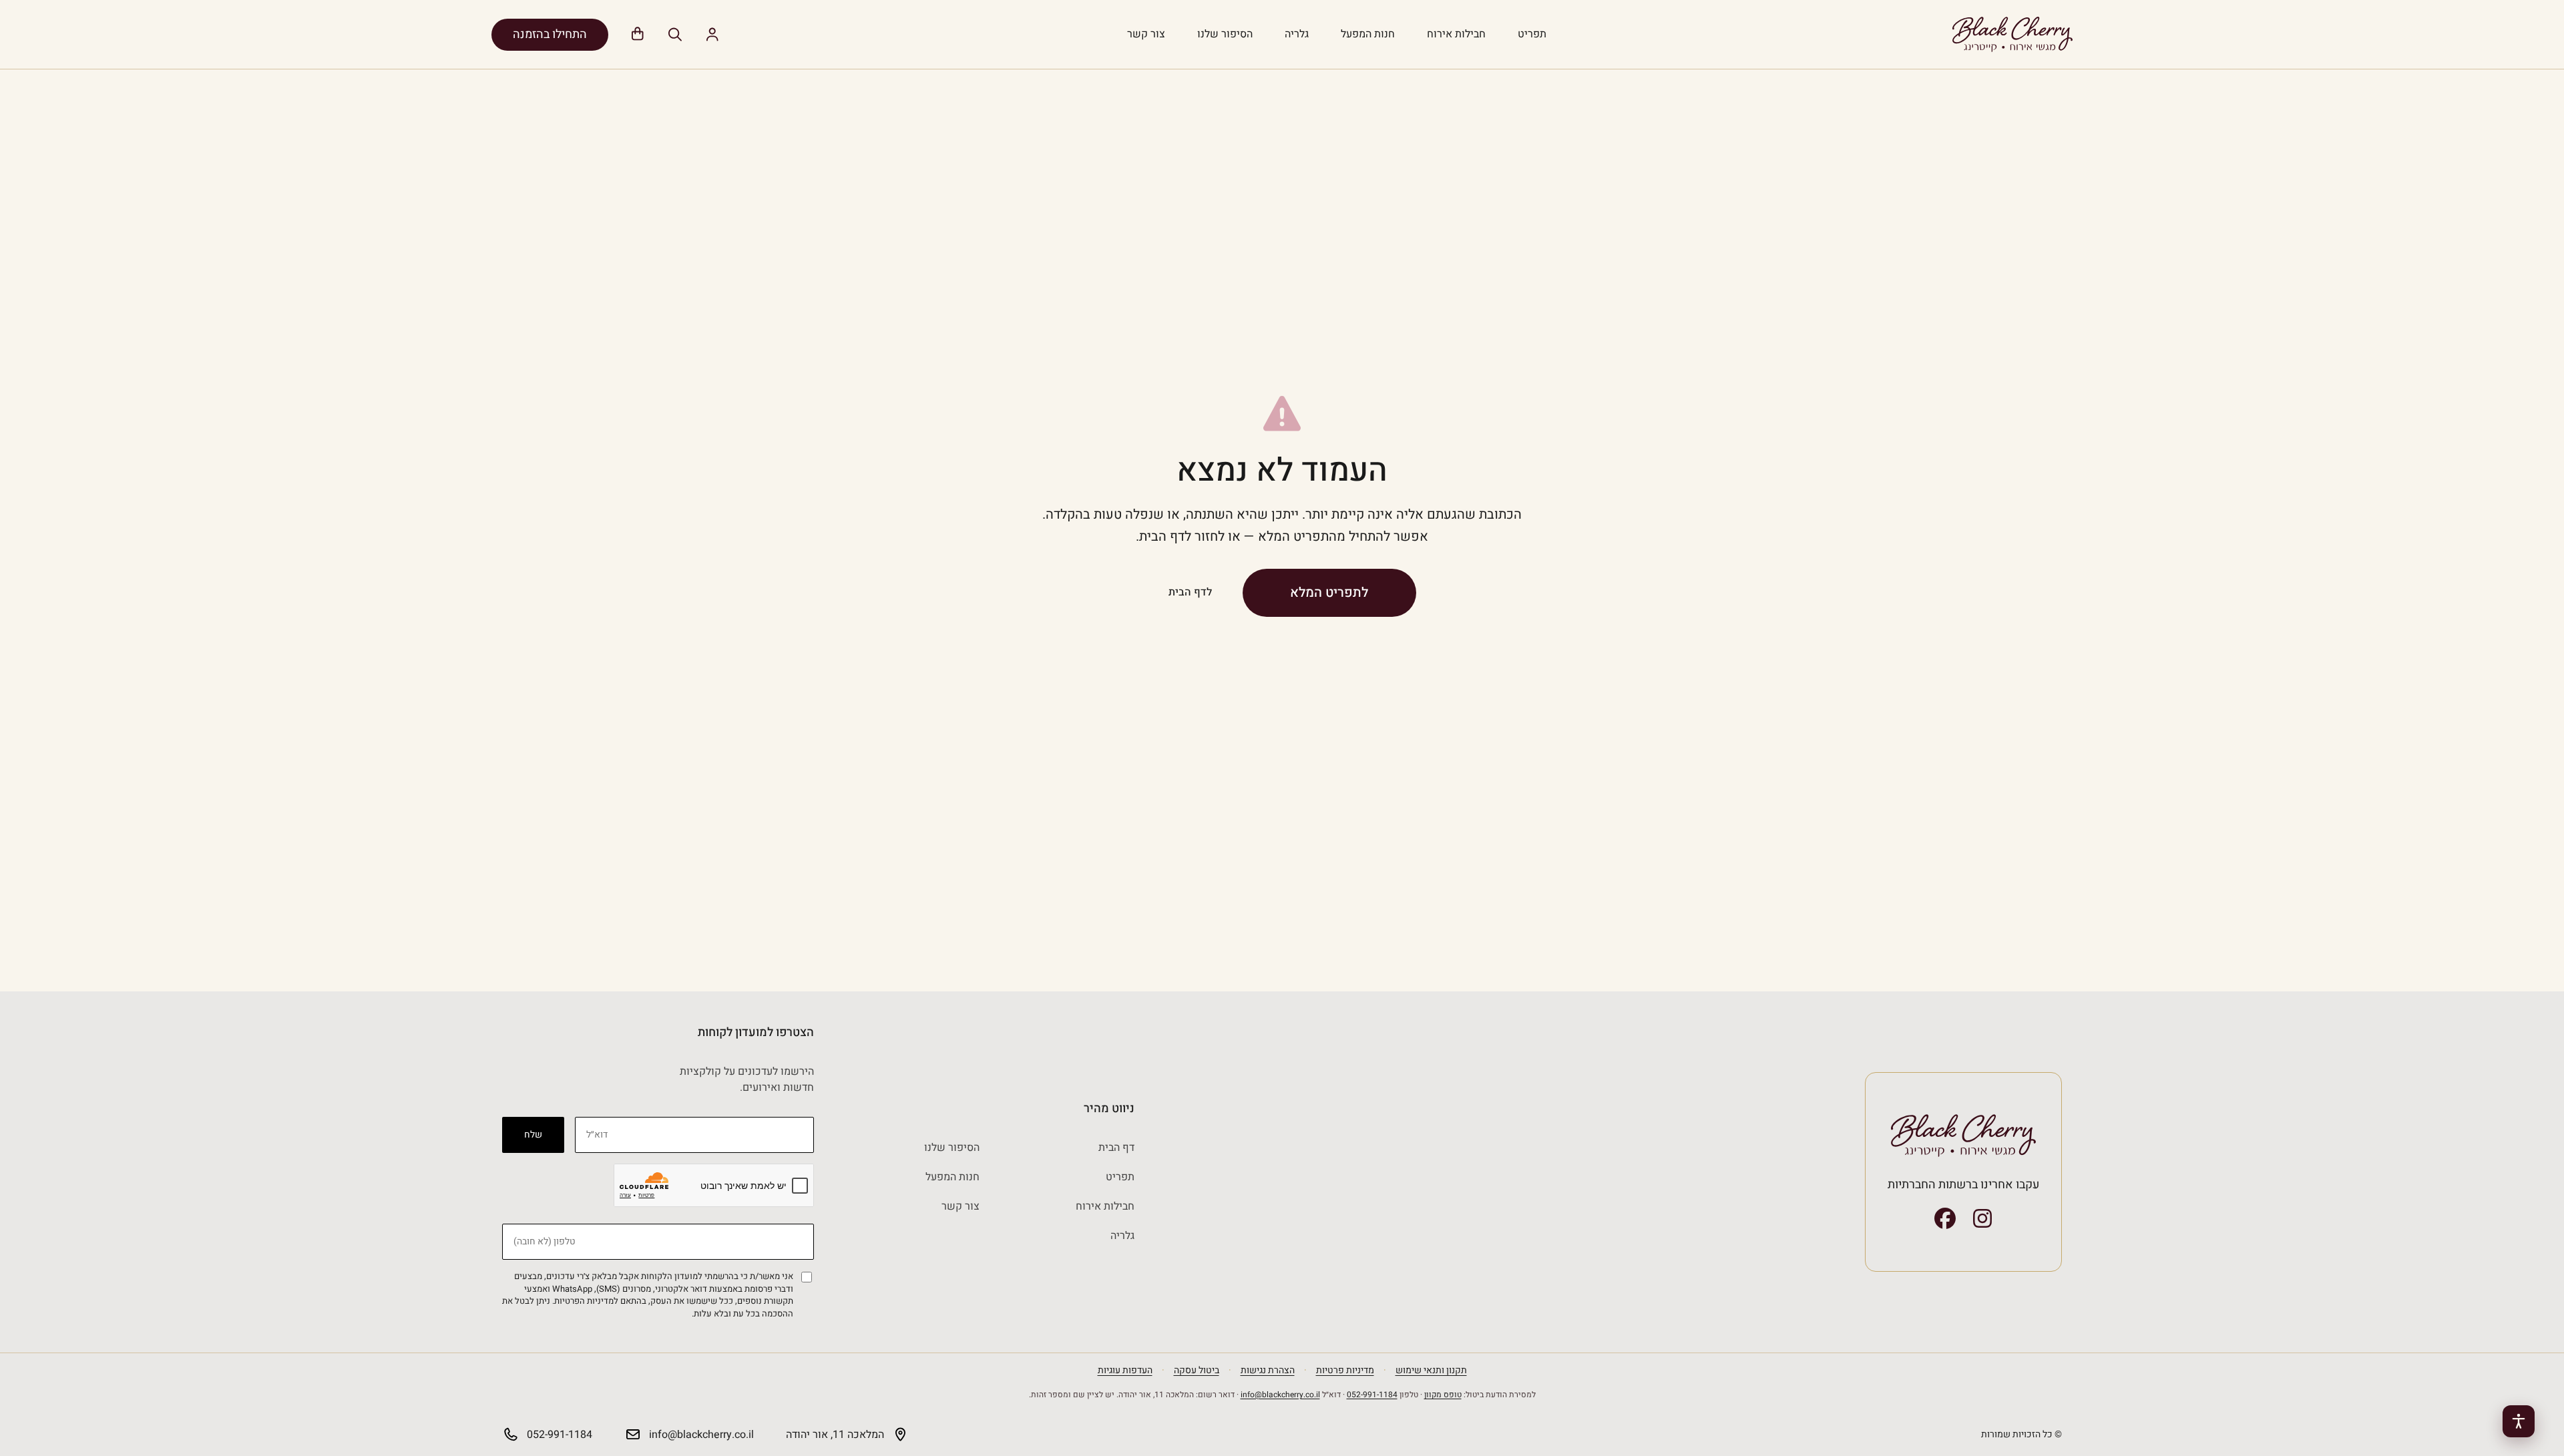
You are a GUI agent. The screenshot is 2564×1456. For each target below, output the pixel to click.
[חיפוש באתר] (675, 35)
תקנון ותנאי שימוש (1431, 1370)
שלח (533, 1135)
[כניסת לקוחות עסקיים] (712, 35)
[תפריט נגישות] (2519, 1421)
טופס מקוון (1443, 1395)
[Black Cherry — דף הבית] (2012, 34)
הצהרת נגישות (1268, 1370)
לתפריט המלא (1329, 592)
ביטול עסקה (1197, 1370)
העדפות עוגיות (1125, 1370)
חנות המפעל (1368, 34)
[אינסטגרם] (1982, 1218)
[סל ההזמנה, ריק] (638, 35)
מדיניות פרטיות (1345, 1370)
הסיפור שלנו (1225, 34)
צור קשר (1146, 34)
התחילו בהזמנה (550, 34)
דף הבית (1116, 1148)
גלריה (1297, 34)
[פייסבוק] (1945, 1218)
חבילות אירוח (1456, 34)
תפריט (1532, 34)
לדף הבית (1190, 592)
